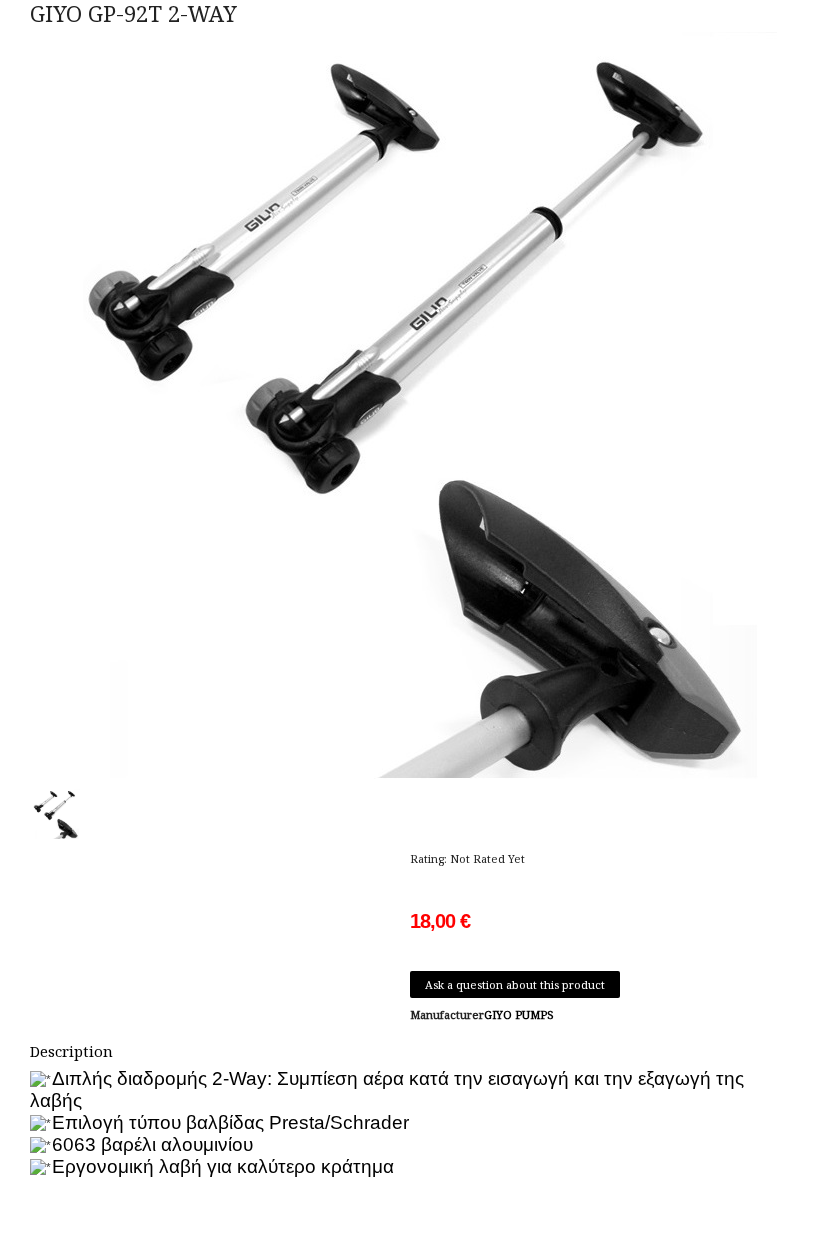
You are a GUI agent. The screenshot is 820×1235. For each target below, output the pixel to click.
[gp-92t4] (59, 812)
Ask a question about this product (515, 984)
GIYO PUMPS (519, 1014)
